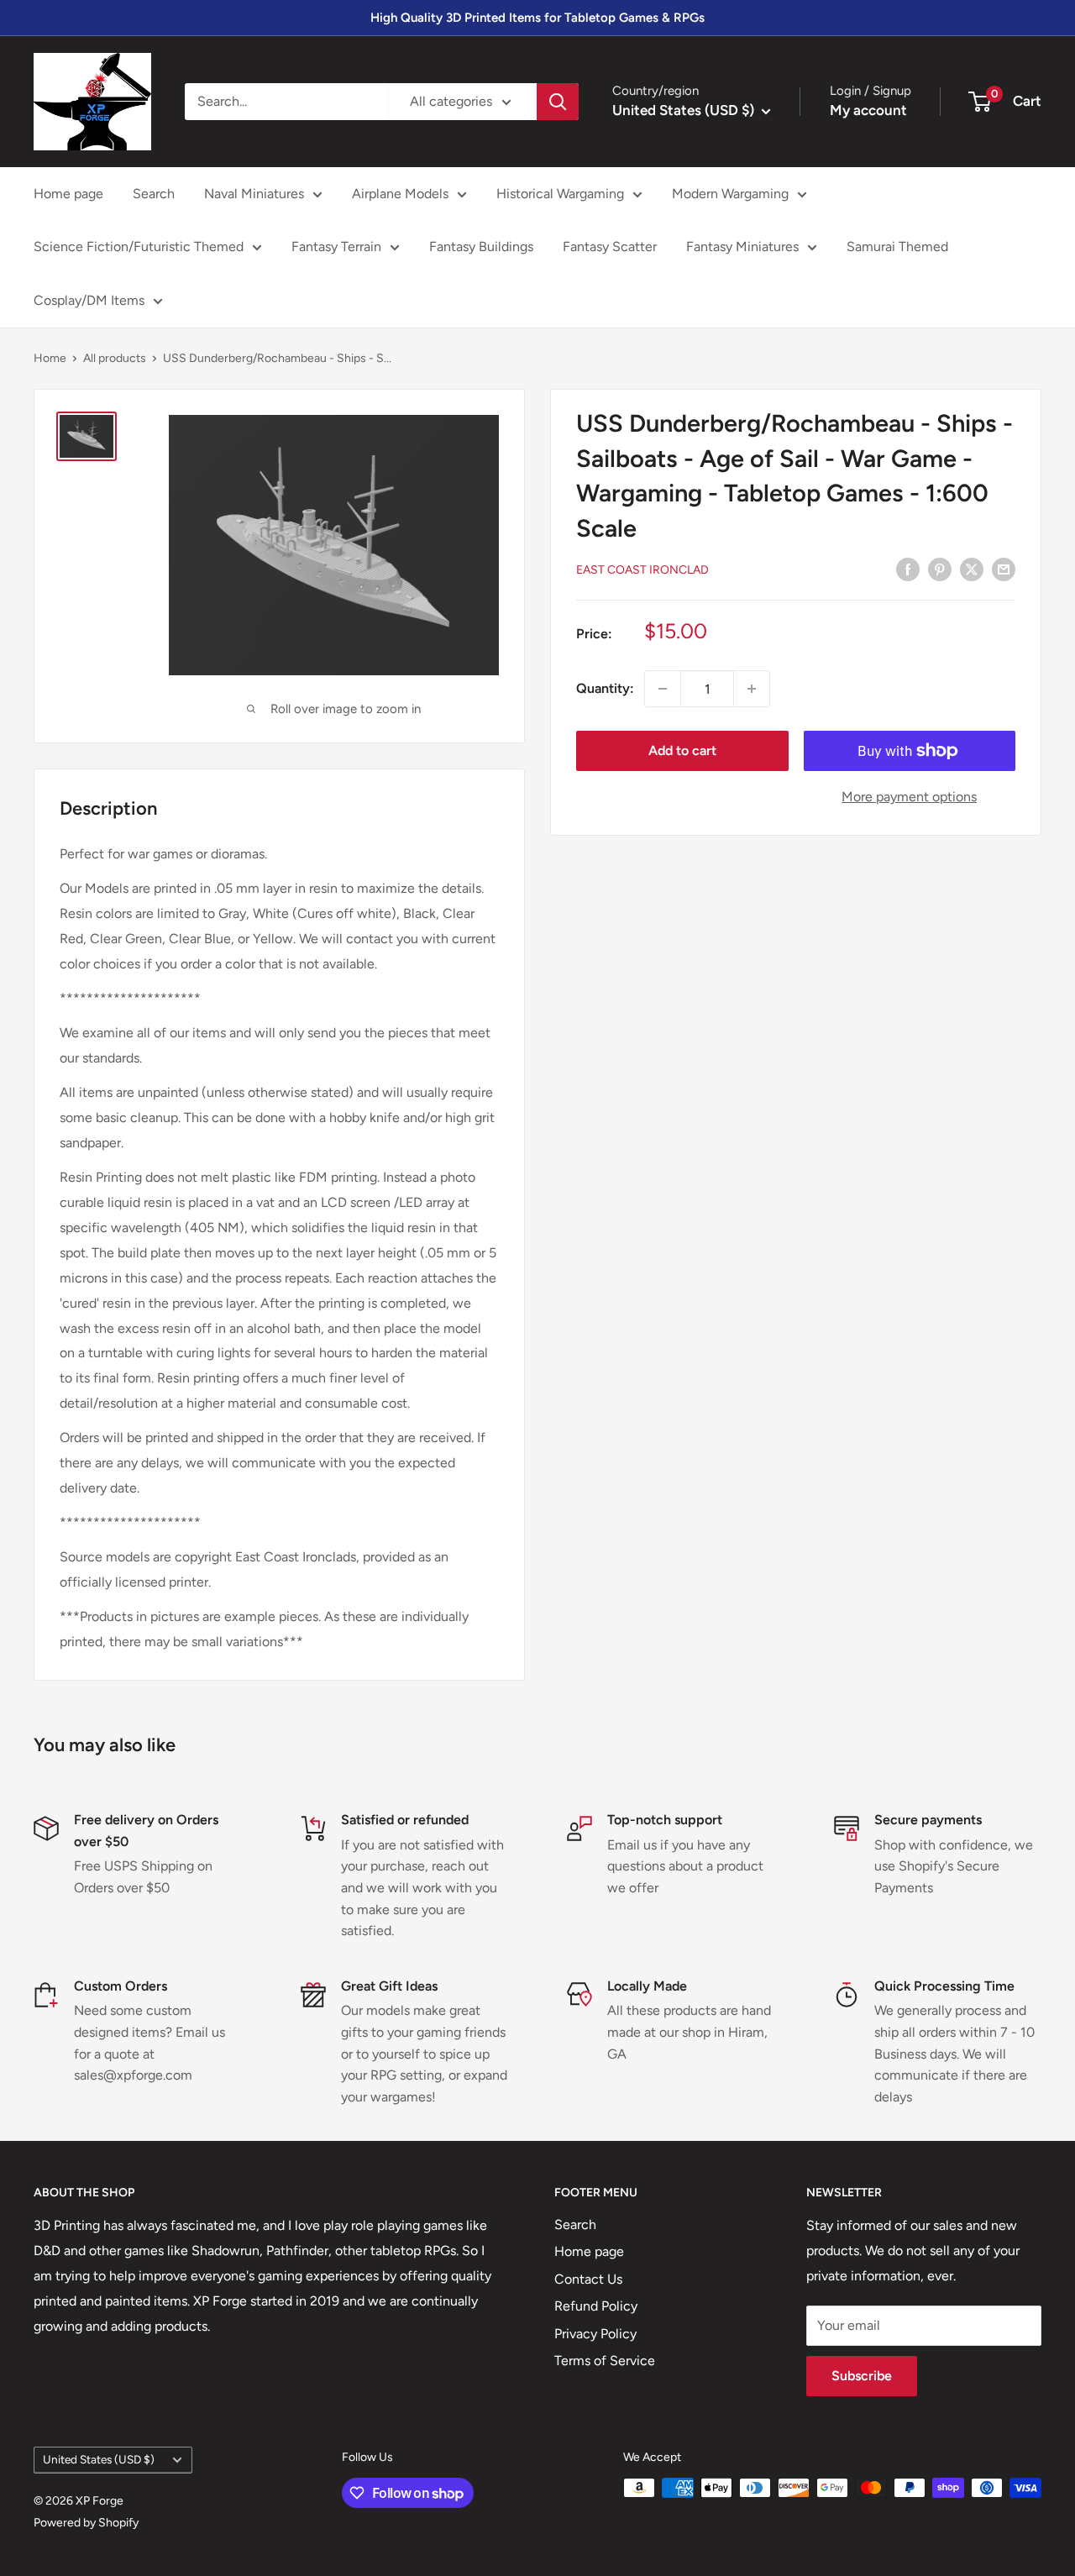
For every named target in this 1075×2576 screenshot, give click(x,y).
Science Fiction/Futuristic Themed (139, 247)
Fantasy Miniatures (742, 247)
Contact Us (588, 2279)
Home (50, 358)
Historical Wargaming (560, 194)
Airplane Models (400, 194)
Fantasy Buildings (481, 247)
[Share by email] (1004, 569)
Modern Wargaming (730, 194)
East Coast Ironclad (642, 570)
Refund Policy (596, 2306)
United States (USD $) (99, 2459)
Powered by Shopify (86, 2523)
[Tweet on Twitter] (972, 569)
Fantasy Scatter (610, 247)
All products (115, 358)
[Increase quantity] (752, 689)
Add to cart (682, 750)
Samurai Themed (897, 247)
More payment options (909, 797)
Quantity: (605, 688)
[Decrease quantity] (663, 689)
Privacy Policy (595, 2334)
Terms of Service (605, 2361)
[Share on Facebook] (908, 569)
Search (154, 194)
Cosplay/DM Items (89, 300)
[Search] (558, 102)
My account (868, 110)
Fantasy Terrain (336, 247)
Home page (68, 194)
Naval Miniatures (254, 194)
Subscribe (862, 2376)
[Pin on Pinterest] (940, 569)
